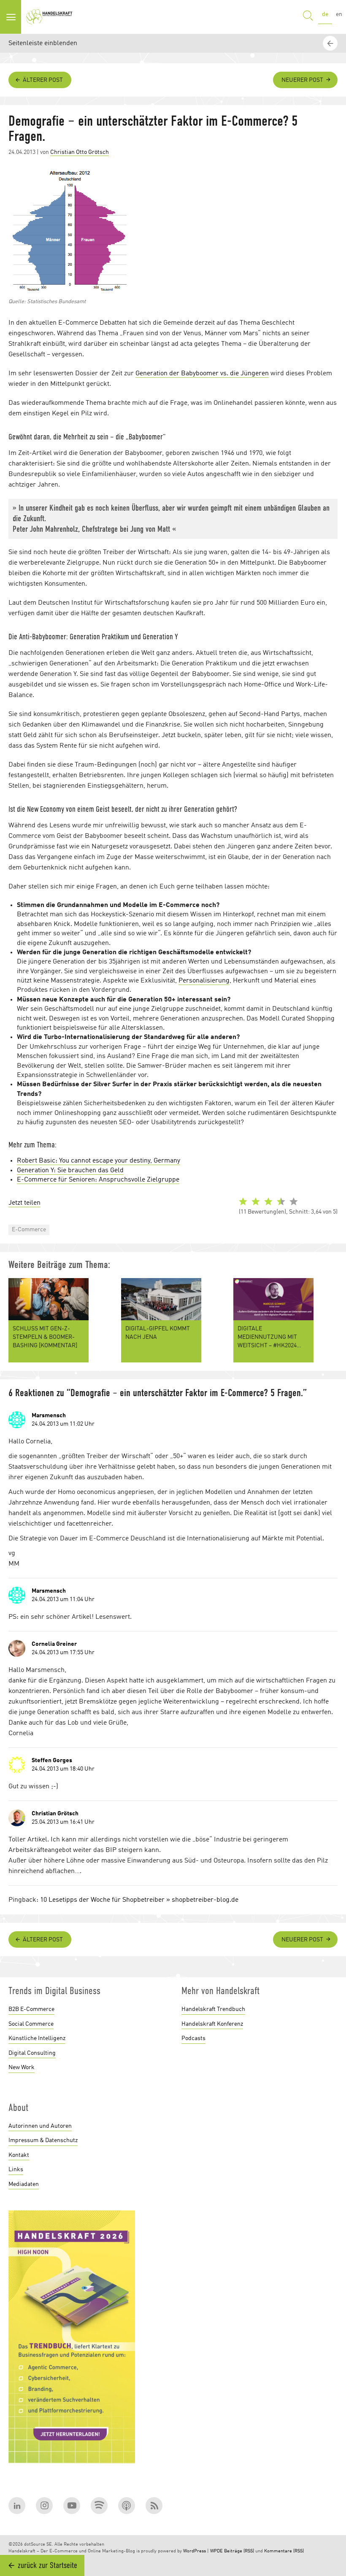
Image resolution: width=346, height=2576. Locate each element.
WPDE (216, 2551)
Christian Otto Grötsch (80, 152)
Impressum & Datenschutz (43, 2140)
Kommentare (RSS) (284, 2551)
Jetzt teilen (24, 1203)
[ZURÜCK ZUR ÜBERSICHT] (331, 1886)
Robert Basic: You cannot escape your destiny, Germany (99, 1161)
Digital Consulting (32, 2053)
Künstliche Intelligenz (37, 2038)
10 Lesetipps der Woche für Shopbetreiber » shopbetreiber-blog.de (139, 1900)
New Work (22, 2067)
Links (16, 2170)
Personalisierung (204, 981)
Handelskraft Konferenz (212, 2024)
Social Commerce (31, 2024)
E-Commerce (29, 1230)
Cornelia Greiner (54, 1644)
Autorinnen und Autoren (40, 2126)
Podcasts (193, 2038)
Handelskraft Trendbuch (213, 2009)
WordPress (195, 2551)
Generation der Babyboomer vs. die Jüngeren (202, 374)
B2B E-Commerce (31, 2009)
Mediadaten (24, 2184)
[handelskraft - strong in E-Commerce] (51, 17)
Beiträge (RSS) (239, 2551)
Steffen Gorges (52, 1760)
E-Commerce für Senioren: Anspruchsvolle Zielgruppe (98, 1180)
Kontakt (19, 2155)
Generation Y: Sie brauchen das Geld (70, 1171)
